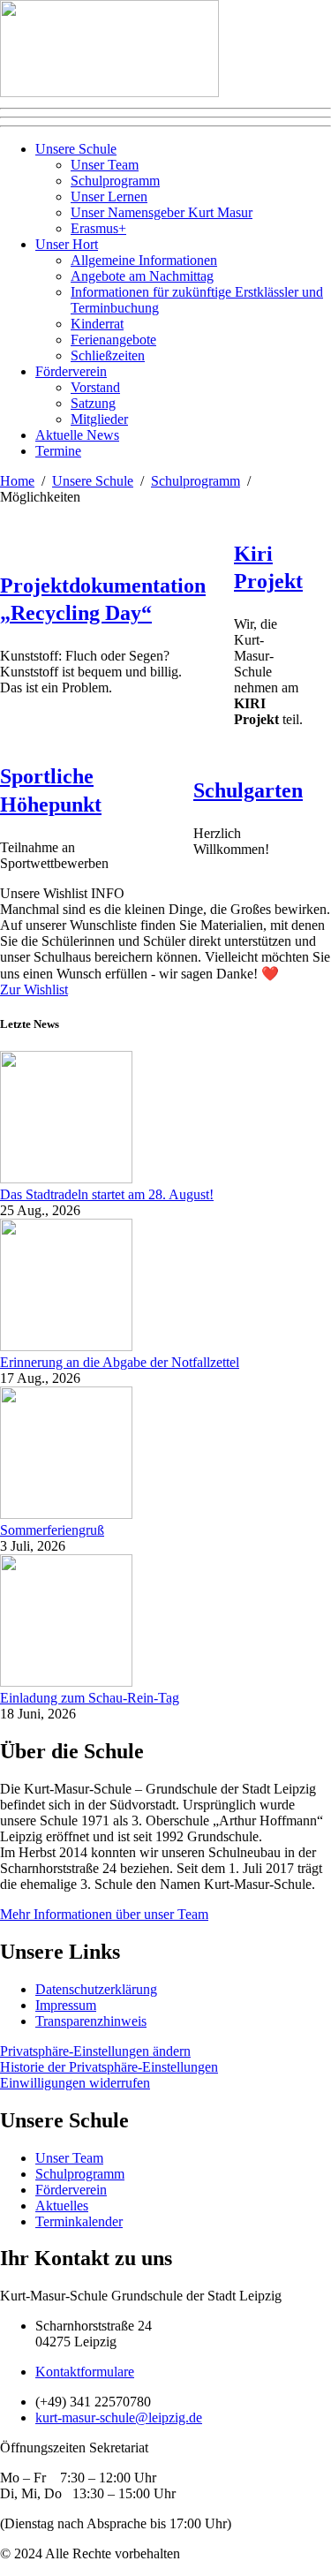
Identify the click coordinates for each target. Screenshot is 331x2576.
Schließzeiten (108, 355)
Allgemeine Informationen (144, 260)
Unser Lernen (109, 196)
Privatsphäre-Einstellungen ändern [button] (95, 2051)
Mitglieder (99, 419)
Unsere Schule (76, 149)
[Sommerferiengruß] (66, 1514)
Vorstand (95, 387)
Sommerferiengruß (52, 1530)
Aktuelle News (77, 435)
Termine (58, 451)
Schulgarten (248, 790)
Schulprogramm (115, 181)
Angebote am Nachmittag (142, 276)
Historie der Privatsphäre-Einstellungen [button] (109, 2067)
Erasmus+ (98, 228)
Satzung (93, 403)
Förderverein (71, 371)
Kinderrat (97, 324)
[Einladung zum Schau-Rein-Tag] (66, 1682)
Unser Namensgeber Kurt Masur (162, 212)
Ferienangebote (113, 340)
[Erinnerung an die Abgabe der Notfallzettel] (66, 1346)
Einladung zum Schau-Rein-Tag (90, 1698)
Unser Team (105, 165)
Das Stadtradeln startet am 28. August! (107, 1194)
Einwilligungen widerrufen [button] (75, 2083)
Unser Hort (67, 244)
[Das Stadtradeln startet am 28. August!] (66, 1178)
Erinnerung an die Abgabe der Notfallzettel (120, 1362)
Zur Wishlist (34, 990)
